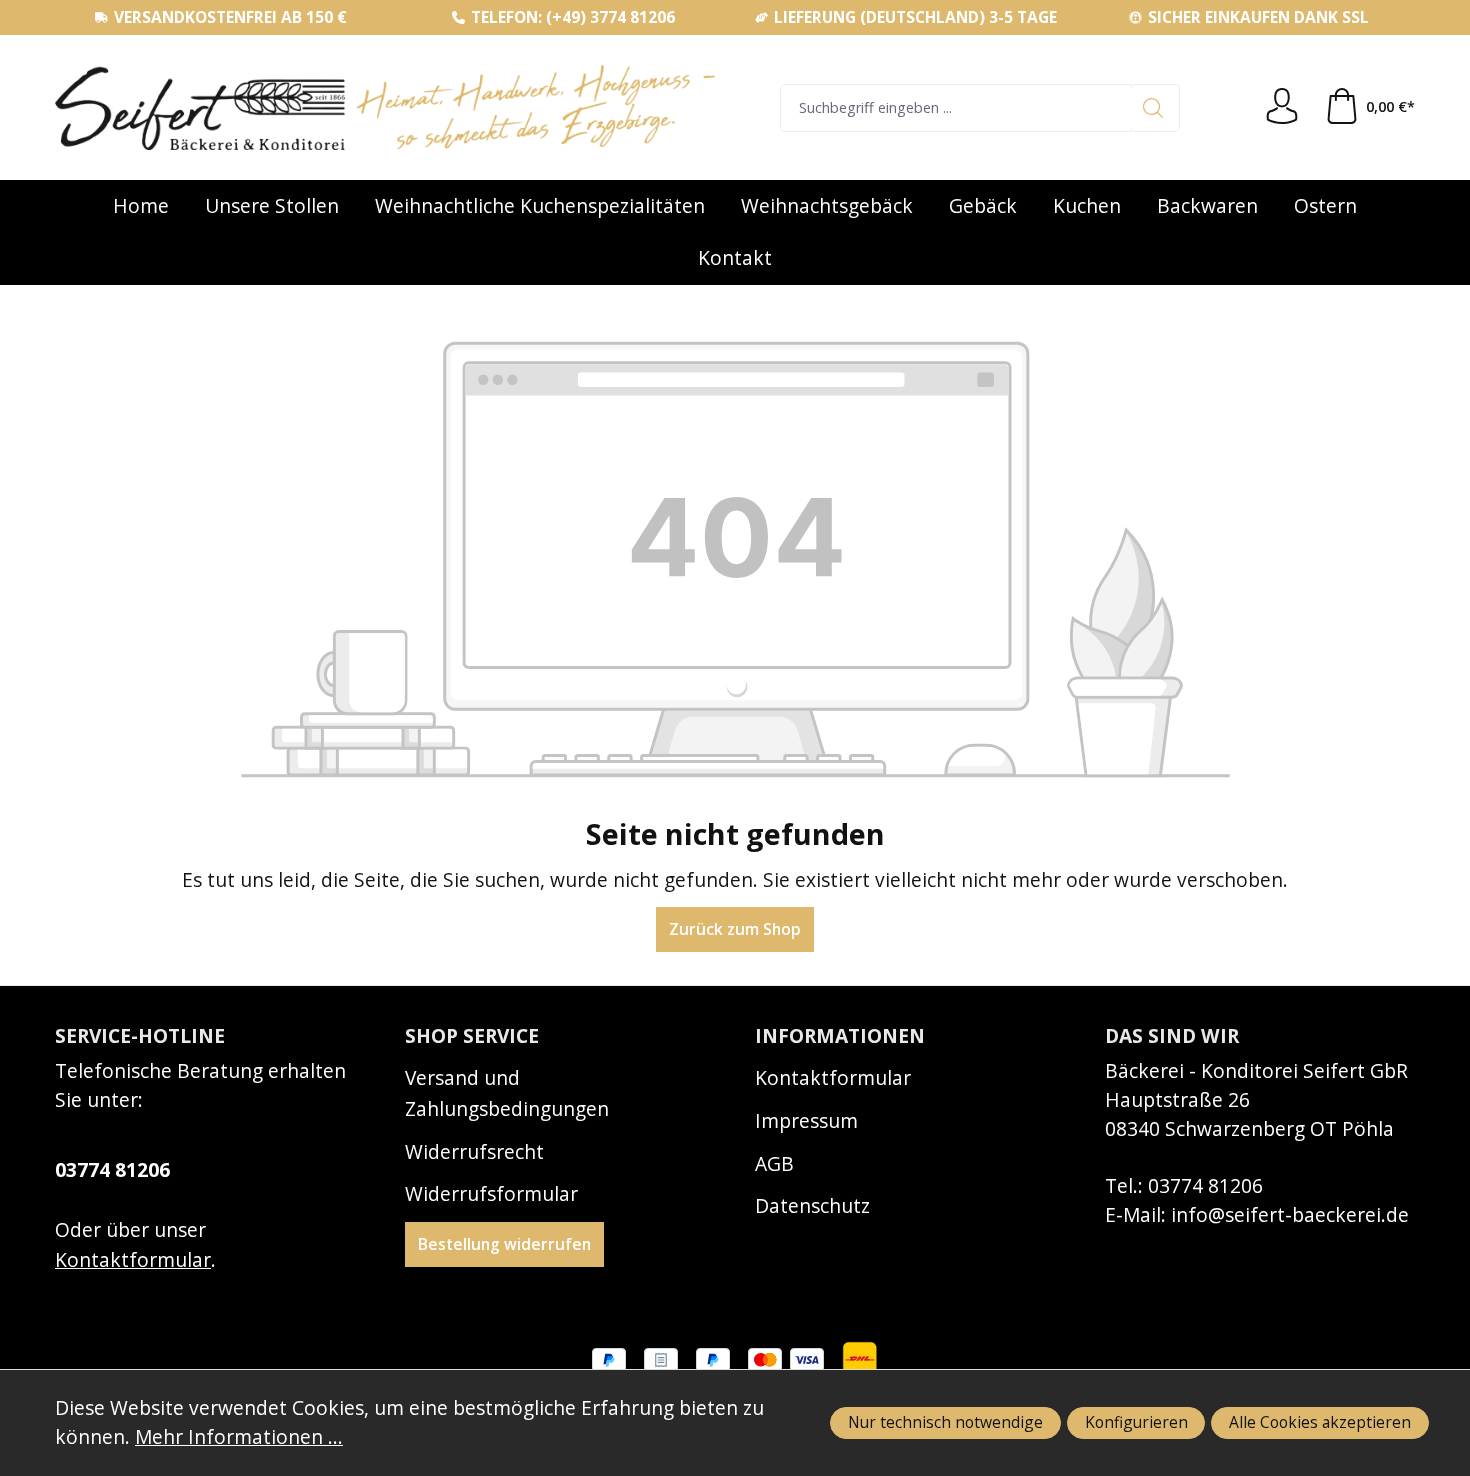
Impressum (806, 1120)
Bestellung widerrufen (504, 1244)
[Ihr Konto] (1282, 107)
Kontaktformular (133, 1259)
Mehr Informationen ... (239, 1436)
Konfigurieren (1136, 1422)
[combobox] (956, 108)
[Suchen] (1155, 108)
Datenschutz (812, 1205)
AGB (774, 1163)
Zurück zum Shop (735, 929)
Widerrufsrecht (474, 1151)
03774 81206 (112, 1169)
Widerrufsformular (491, 1193)
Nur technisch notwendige (945, 1422)
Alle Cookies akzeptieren (1320, 1422)
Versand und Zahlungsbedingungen (507, 1093)
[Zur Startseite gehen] (385, 107)
